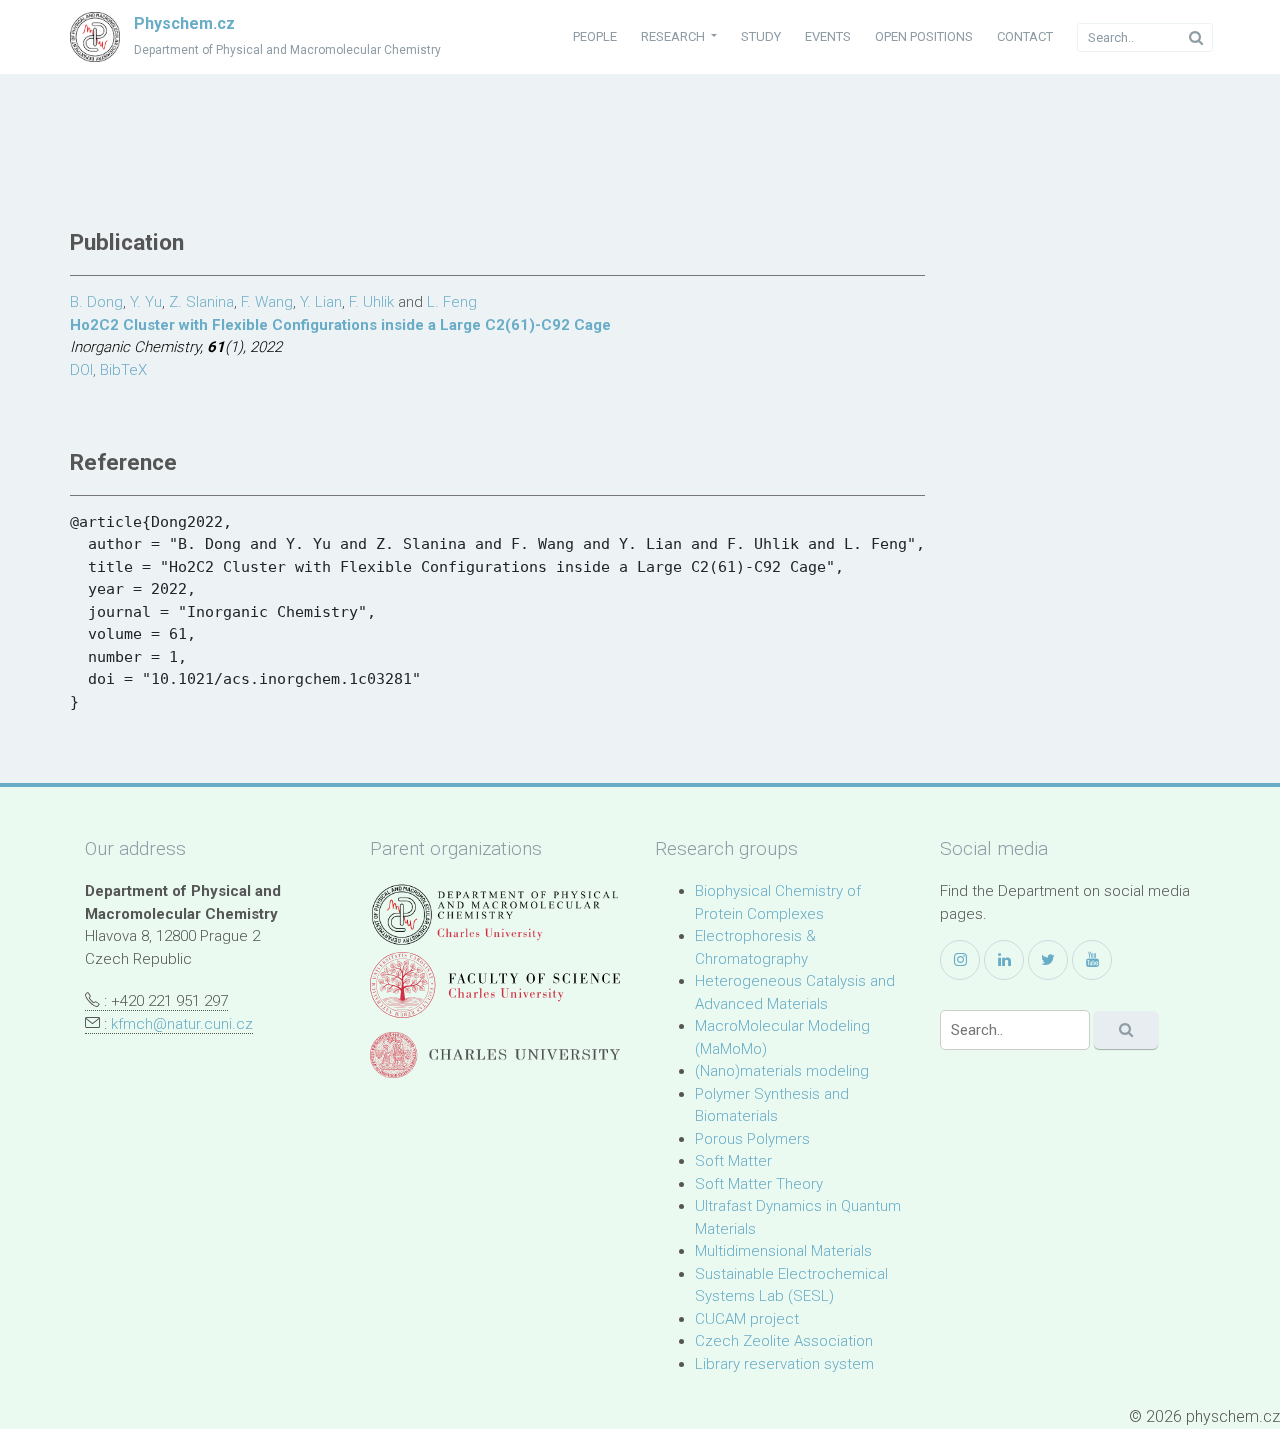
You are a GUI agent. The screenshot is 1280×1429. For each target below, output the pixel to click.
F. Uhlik (371, 302)
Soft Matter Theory (759, 1184)
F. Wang (267, 302)
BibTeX (123, 370)
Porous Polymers (752, 1139)
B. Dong (96, 302)
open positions (924, 36)
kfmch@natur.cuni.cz (182, 1024)
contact (1025, 36)
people (595, 36)
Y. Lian (321, 302)
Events (828, 36)
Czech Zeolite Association (784, 1341)
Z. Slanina (201, 302)
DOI (81, 370)
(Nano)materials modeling (782, 1071)
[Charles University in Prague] (495, 1055)
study (761, 36)
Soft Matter (733, 1161)
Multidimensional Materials (783, 1251)
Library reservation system (784, 1364)
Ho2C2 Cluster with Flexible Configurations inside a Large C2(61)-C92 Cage (340, 325)
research (674, 36)
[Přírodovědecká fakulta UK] (495, 984)
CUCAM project (747, 1319)
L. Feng (452, 302)
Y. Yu (146, 302)
